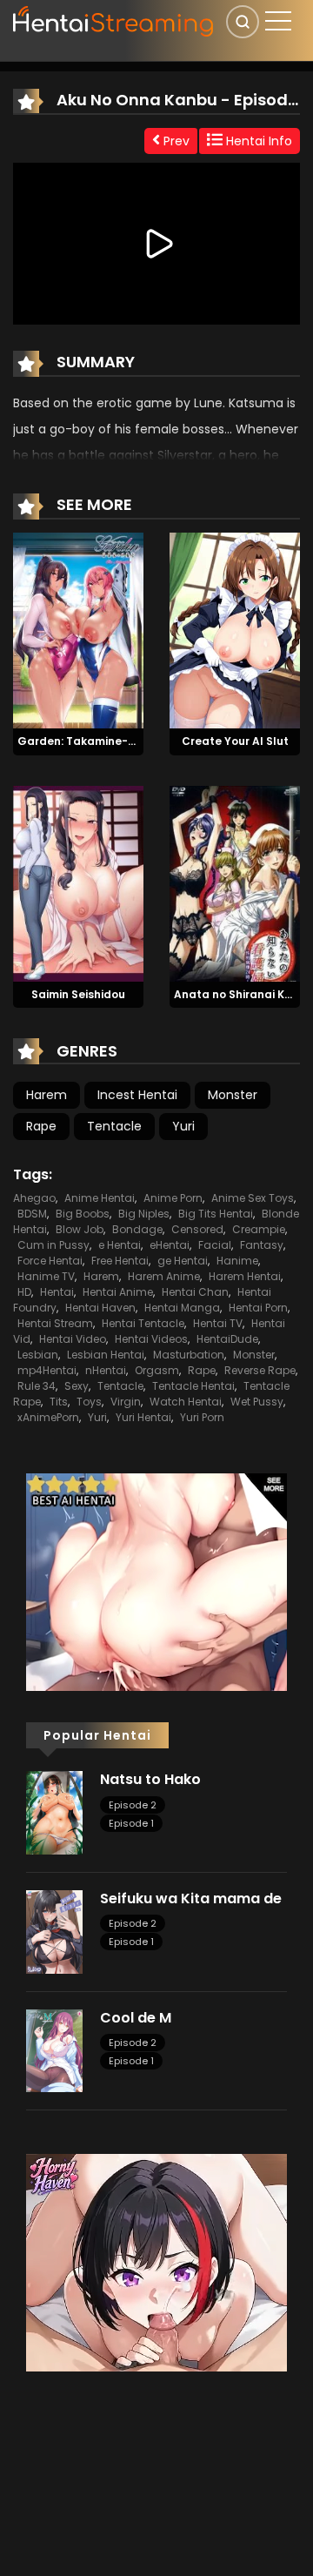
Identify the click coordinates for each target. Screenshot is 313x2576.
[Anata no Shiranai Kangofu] (235, 882)
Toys (89, 1402)
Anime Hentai (100, 1198)
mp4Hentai (47, 1370)
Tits (59, 1402)
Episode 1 (131, 1823)
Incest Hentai (137, 1095)
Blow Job (80, 1229)
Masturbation (189, 1355)
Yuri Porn (202, 1417)
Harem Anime (164, 1276)
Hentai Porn (258, 1308)
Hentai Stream (55, 1323)
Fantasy (262, 1245)
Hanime (237, 1261)
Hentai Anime (118, 1292)
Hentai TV (218, 1323)
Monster (233, 1095)
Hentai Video (73, 1339)
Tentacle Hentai (193, 1386)
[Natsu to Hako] (54, 1812)
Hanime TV (46, 1276)
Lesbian (38, 1355)
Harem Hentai (245, 1276)
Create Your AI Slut (235, 741)
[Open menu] (278, 21)
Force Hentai (50, 1261)
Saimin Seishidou (78, 994)
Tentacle (114, 1126)
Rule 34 (37, 1386)
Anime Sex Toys (253, 1198)
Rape (41, 1126)
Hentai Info (257, 141)
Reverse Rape (260, 1370)
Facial (215, 1245)
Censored (197, 1229)
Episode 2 (133, 1805)
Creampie (259, 1229)
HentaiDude (227, 1339)
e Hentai (120, 1245)
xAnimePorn (48, 1417)
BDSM (32, 1214)
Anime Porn (173, 1198)
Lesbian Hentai (106, 1355)
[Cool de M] (54, 2049)
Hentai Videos (151, 1339)
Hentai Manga (182, 1308)
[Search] (243, 22)
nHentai (106, 1370)
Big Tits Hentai (216, 1214)
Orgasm (157, 1370)
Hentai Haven (100, 1308)
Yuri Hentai (143, 1417)
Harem (47, 1095)
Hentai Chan (195, 1292)
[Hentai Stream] (114, 19)
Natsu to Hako (150, 1779)
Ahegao (34, 1198)
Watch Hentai (186, 1402)
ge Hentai (183, 1261)
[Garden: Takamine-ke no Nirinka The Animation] (78, 629)
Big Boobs (83, 1214)
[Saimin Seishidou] (78, 882)
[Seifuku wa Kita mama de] (54, 1931)
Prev (175, 141)
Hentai (57, 1292)
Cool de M (136, 2018)
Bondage (137, 1229)
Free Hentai (120, 1261)
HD (24, 1292)
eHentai (170, 1245)
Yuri (183, 1126)
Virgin (126, 1402)
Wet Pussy (257, 1402)
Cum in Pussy (53, 1245)
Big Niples (144, 1214)
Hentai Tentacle (143, 1323)
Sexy (77, 1386)
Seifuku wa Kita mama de (191, 1898)
